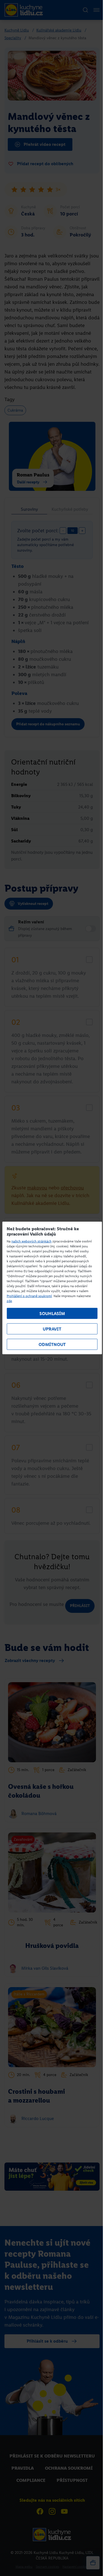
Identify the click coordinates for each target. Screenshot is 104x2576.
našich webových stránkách (31, 1241)
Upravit (52, 1329)
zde (9, 1301)
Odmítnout (52, 1344)
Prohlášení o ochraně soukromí (29, 1296)
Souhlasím (52, 1314)
